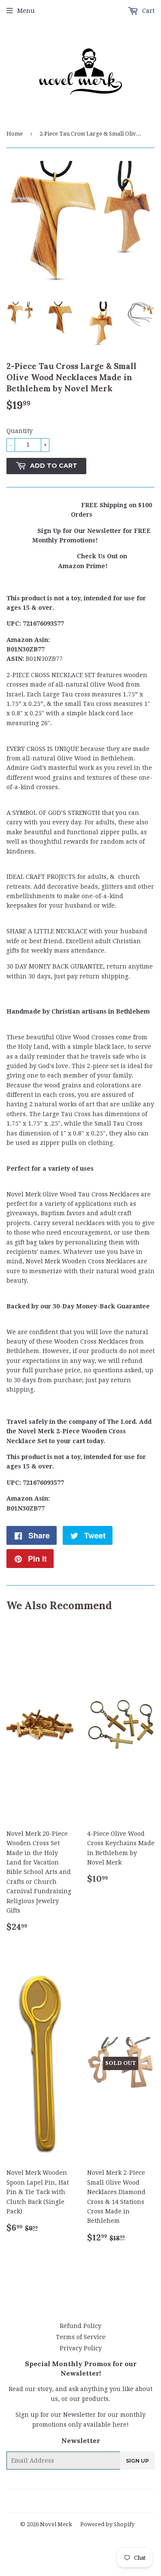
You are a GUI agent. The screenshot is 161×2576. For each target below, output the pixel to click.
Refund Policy (80, 2326)
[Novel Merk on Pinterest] (70, 2501)
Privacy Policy (81, 2348)
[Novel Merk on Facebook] (55, 2501)
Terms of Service (81, 2337)
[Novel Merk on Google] (86, 2501)
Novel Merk (56, 2524)
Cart (147, 11)
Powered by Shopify (107, 2524)
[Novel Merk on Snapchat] (117, 2501)
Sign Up (137, 2461)
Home (15, 134)
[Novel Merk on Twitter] (40, 2501)
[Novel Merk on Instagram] (103, 2501)
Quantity (20, 431)
